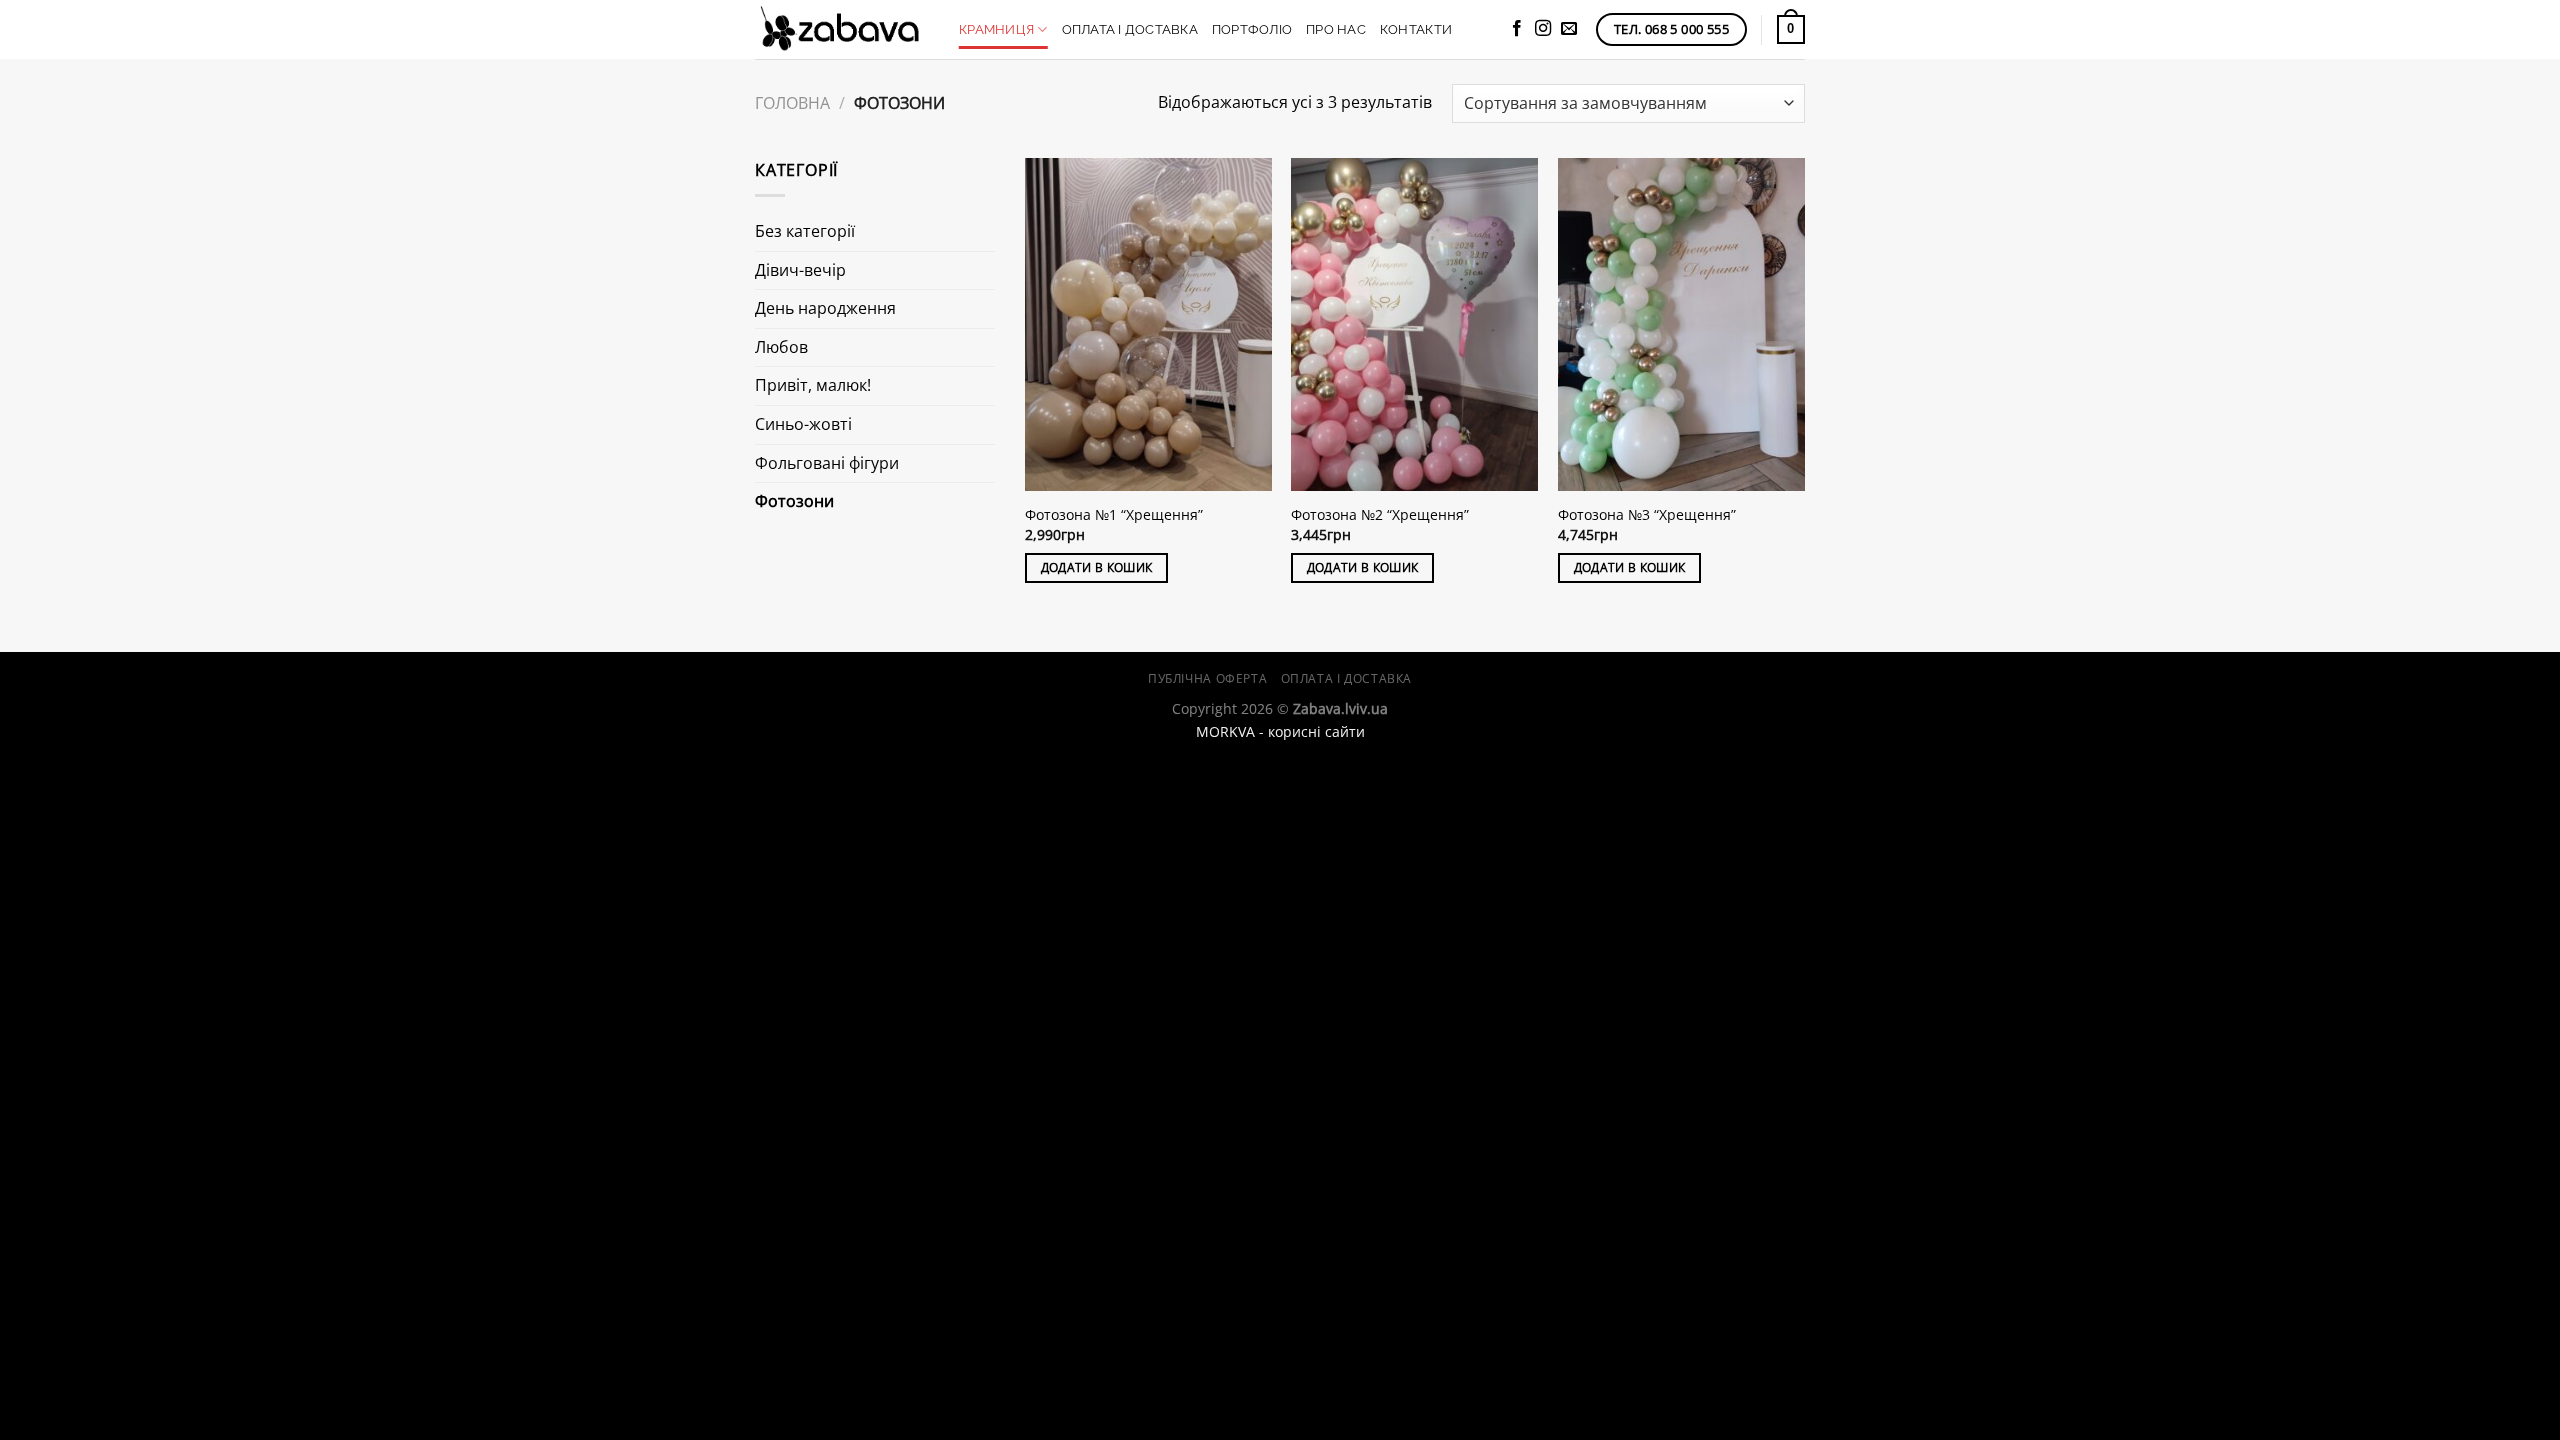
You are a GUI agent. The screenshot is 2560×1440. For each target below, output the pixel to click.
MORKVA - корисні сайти (1280, 731)
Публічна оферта (1207, 678)
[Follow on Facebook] (1517, 29)
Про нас (1336, 29)
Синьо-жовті (803, 424)
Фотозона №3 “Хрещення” (1647, 515)
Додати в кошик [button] (1097, 567)
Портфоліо (1252, 29)
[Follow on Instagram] (1543, 29)
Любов (781, 347)
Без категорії (805, 231)
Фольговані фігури (827, 463)
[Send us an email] (1569, 29)
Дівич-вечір (800, 270)
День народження (825, 308)
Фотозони (794, 501)
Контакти (1416, 29)
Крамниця (996, 29)
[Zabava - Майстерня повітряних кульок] (842, 29)
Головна (792, 103)
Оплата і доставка (1130, 29)
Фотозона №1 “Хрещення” (1114, 515)
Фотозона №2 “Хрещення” (1380, 515)
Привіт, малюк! (813, 385)
